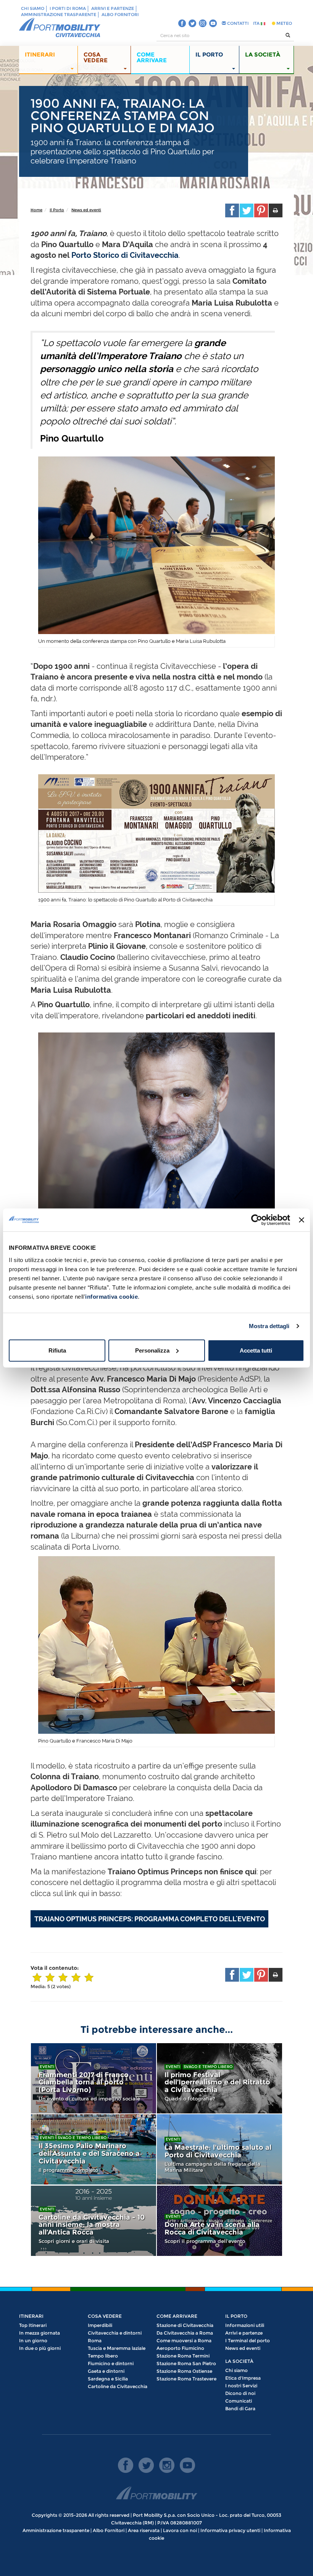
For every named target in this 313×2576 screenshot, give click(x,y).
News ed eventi (86, 210)
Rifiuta (57, 1350)
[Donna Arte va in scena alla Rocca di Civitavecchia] (219, 2221)
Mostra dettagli (269, 1326)
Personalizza (152, 1350)
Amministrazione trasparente (59, 15)
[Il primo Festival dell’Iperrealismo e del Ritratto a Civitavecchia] (219, 2078)
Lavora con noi (180, 2530)
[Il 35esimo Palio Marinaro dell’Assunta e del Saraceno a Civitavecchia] (94, 2149)
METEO (284, 23)
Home (36, 210)
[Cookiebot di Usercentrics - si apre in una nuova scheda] (257, 1220)
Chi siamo (33, 8)
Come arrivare (177, 2316)
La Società (239, 2361)
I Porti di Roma (68, 8)
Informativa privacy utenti (230, 2530)
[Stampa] (276, 210)
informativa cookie (111, 1296)
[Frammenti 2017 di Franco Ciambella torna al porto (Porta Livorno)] (94, 2078)
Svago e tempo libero (208, 2067)
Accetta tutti (256, 1350)
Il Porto (57, 210)
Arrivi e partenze (113, 8)
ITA (257, 23)
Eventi (47, 2067)
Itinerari (31, 2316)
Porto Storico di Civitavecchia (125, 255)
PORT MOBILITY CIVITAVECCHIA (60, 28)
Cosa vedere (105, 2316)
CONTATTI (237, 23)
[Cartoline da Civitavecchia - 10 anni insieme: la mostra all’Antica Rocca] (94, 2221)
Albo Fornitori (120, 15)
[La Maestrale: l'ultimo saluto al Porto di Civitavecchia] (219, 2149)
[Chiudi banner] (302, 1220)
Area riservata (144, 2530)
